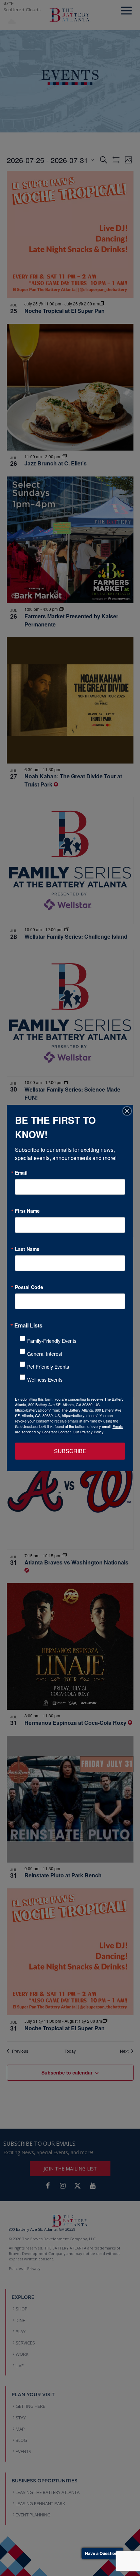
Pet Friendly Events (48, 1367)
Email (21, 1173)
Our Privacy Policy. (89, 1432)
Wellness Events (45, 1380)
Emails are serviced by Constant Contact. (69, 1429)
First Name (27, 1211)
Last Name (27, 1249)
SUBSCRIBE (70, 1451)
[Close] (127, 1111)
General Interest (45, 1354)
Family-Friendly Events (52, 1341)
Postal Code (29, 1287)
